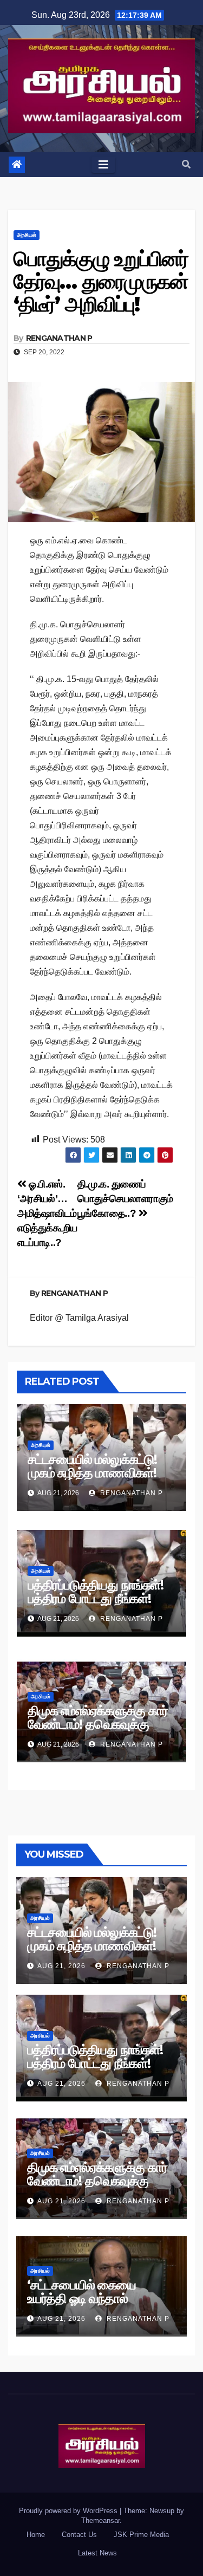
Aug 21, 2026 (61, 1966)
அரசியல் (27, 235)
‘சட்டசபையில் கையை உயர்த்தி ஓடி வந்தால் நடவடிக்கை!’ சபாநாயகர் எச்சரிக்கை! (87, 2305)
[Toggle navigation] (103, 165)
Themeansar (100, 2520)
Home (36, 2535)
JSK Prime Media (141, 2535)
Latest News (97, 2553)
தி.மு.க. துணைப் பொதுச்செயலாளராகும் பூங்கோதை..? (125, 1199)
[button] (186, 164)
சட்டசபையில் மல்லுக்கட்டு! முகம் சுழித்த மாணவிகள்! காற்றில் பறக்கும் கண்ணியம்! (100, 1473)
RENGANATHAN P (59, 338)
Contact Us (79, 2535)
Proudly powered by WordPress (69, 2511)
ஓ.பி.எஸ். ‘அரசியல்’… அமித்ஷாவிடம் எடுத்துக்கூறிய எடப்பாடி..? (47, 1213)
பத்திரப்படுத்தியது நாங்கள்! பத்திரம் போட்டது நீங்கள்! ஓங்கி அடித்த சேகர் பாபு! (96, 1598)
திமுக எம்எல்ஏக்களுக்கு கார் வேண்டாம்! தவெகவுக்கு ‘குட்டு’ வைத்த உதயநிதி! (98, 1724)
